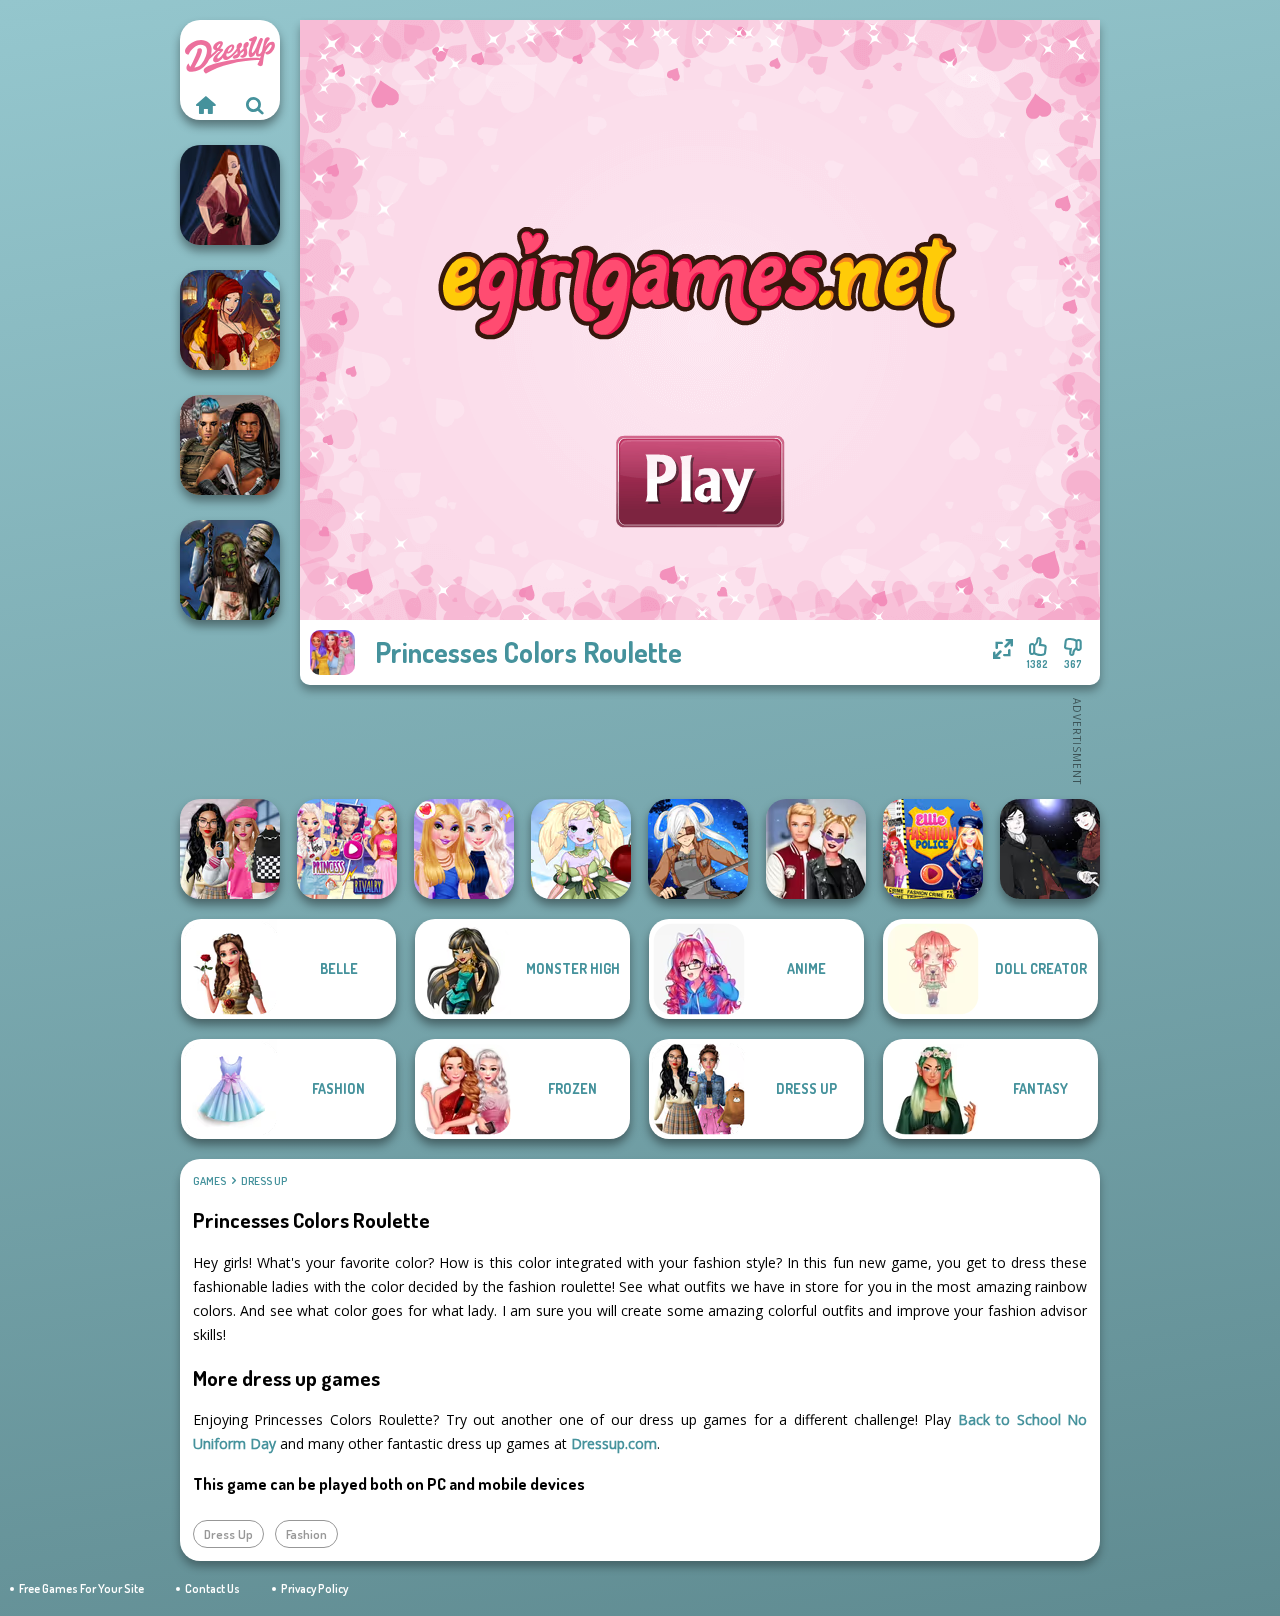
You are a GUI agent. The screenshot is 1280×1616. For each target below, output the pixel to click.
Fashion (306, 1534)
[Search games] (255, 105)
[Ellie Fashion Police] (933, 849)
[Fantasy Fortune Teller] (230, 320)
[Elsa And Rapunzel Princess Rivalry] (347, 849)
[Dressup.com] (205, 105)
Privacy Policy (314, 1588)
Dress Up (264, 1181)
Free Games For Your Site (81, 1588)
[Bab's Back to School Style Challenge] (230, 849)
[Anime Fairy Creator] (581, 849)
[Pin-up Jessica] (230, 195)
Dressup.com (614, 1443)
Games (209, 1181)
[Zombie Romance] (230, 570)
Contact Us (212, 1588)
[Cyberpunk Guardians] (230, 445)
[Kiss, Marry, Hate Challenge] (816, 849)
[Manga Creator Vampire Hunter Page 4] (1050, 849)
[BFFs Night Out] (464, 849)
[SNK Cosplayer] (698, 849)
